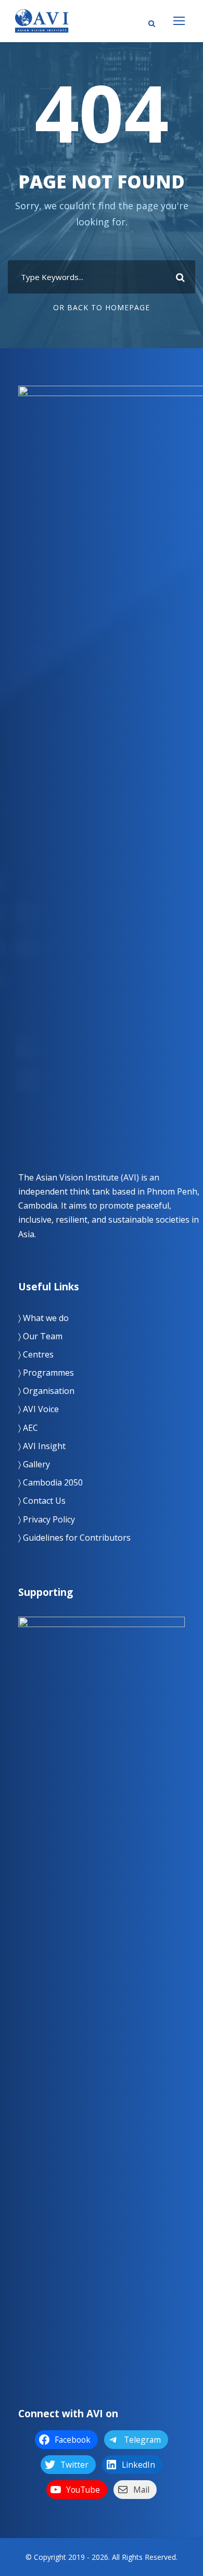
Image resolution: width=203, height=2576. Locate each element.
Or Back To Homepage (102, 307)
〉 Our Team (40, 1336)
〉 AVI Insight (42, 1446)
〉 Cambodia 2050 (50, 1482)
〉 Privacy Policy (47, 1519)
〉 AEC (28, 1428)
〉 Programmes (46, 1373)
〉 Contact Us (42, 1501)
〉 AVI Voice (39, 1409)
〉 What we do (43, 1318)
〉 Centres (36, 1354)
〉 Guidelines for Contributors (74, 1538)
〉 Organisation (46, 1391)
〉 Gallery (34, 1464)
